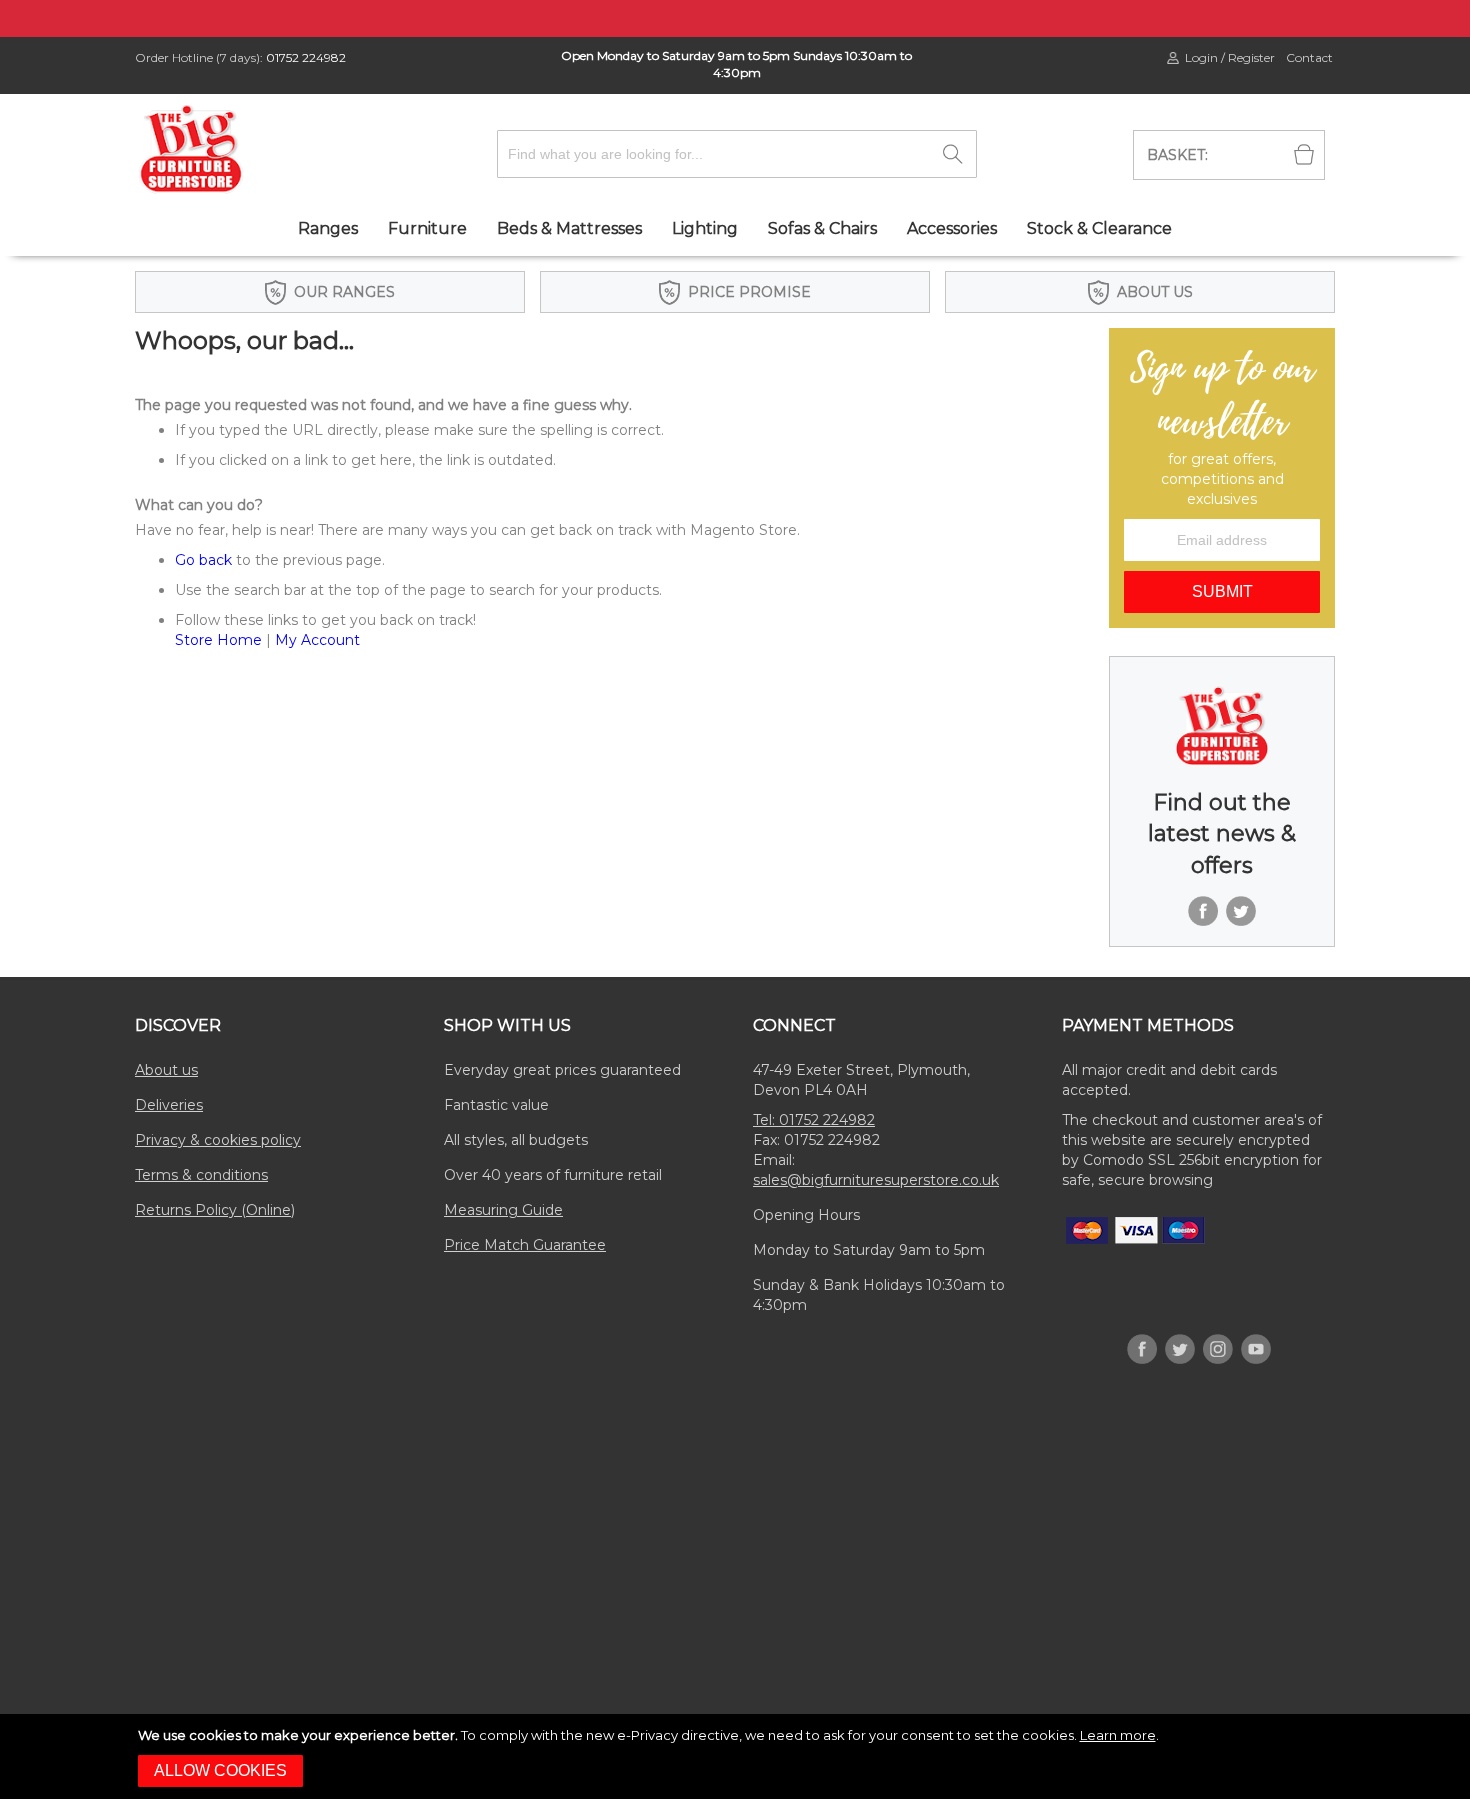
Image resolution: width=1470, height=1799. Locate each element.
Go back (203, 560)
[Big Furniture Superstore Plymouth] (191, 149)
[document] (738, 1756)
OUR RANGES (344, 292)
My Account (317, 640)
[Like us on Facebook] (1203, 891)
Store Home (218, 640)
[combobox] (737, 154)
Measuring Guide (503, 1210)
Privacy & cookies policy (218, 1140)
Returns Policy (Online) (215, 1210)
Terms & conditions (201, 1175)
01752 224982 (306, 57)
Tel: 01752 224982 (814, 1120)
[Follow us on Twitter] (1241, 891)
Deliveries (169, 1105)
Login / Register (1230, 57)
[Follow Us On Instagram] (1218, 1329)
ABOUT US (1155, 292)
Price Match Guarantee (525, 1245)
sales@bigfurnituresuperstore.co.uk (876, 1180)
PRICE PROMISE (749, 292)
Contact (1309, 57)
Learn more (1118, 1735)
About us (166, 1070)
